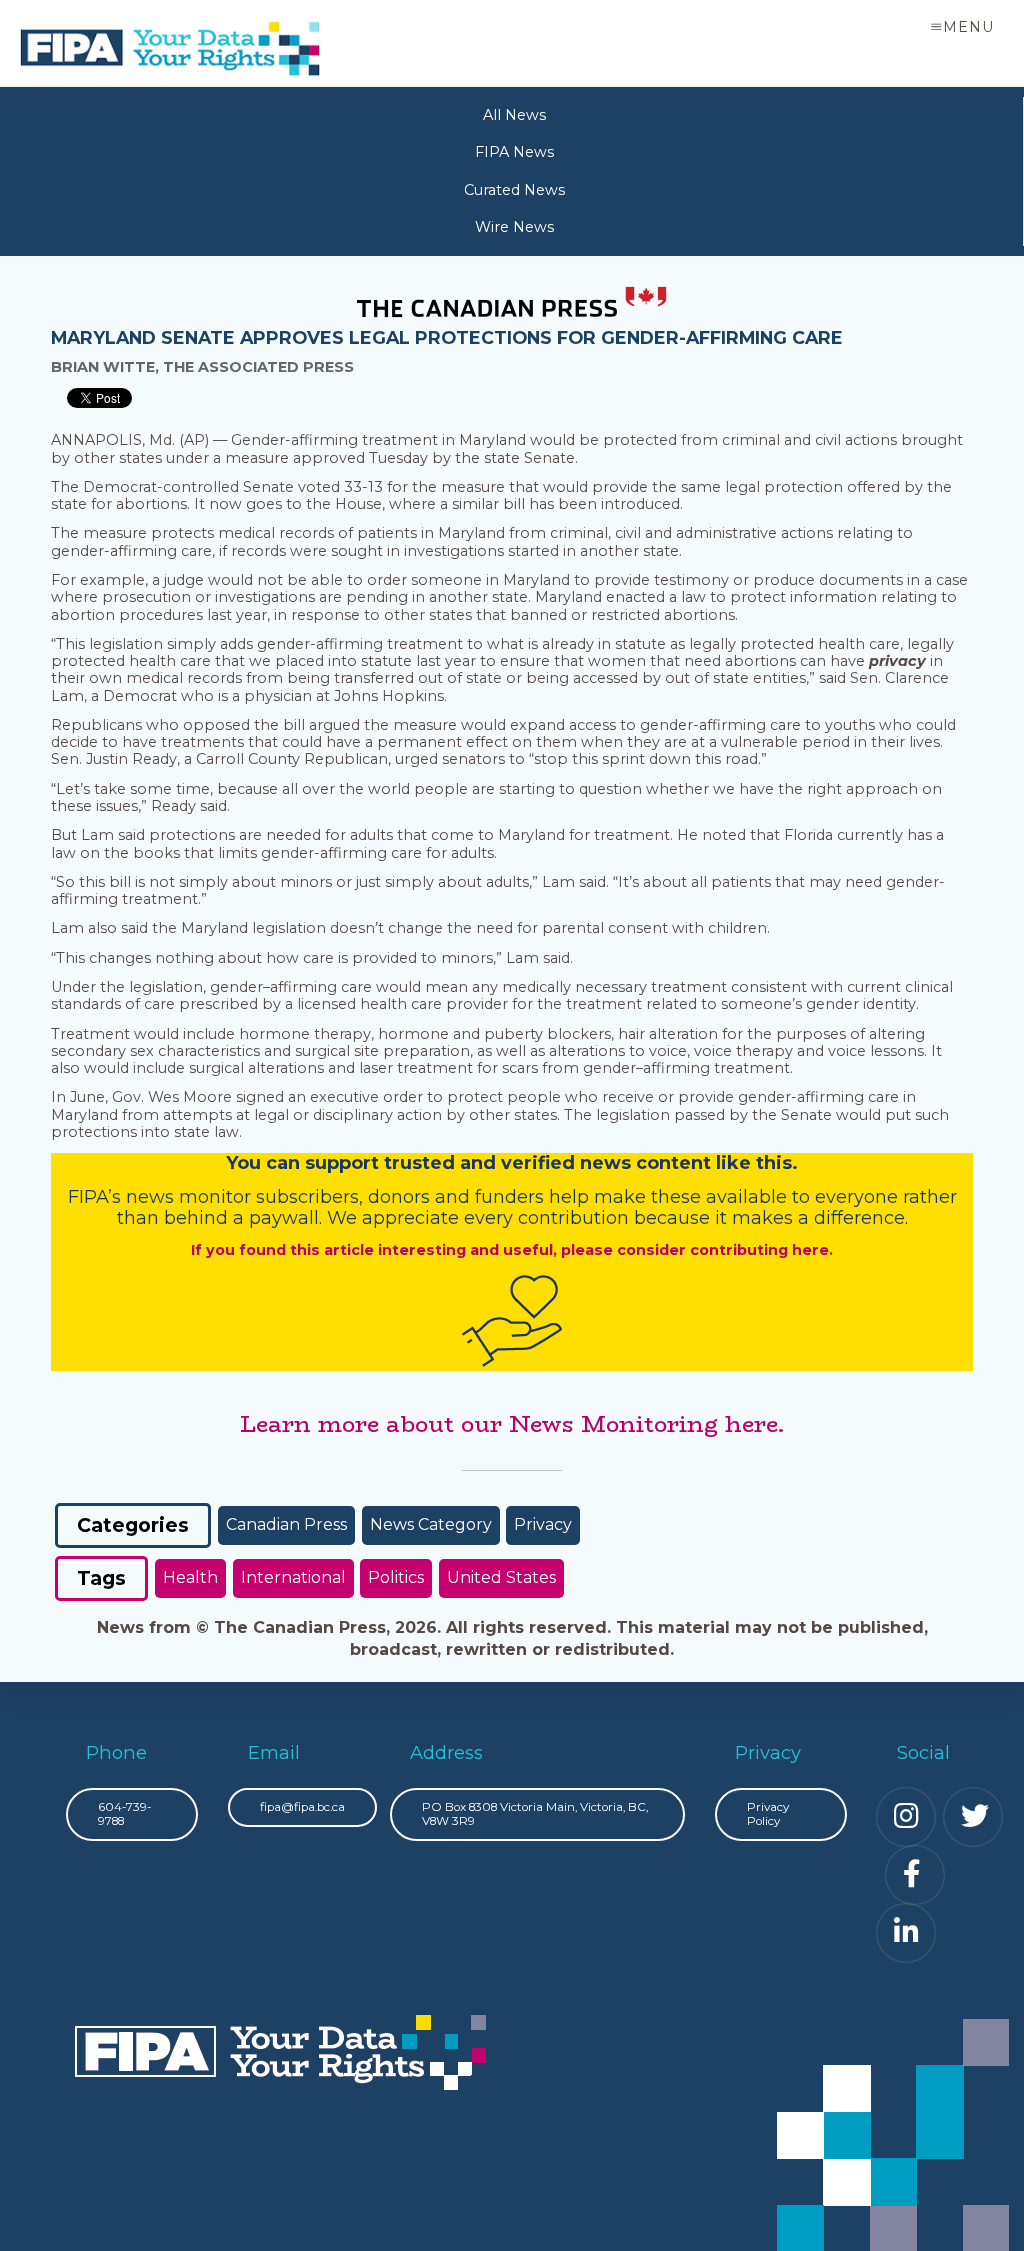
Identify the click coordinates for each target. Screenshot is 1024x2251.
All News (514, 115)
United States (501, 1577)
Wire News (514, 227)
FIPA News (514, 152)
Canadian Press (286, 1524)
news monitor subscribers (242, 1197)
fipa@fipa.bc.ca (302, 1807)
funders (512, 1197)
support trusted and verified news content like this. (551, 1163)
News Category (431, 1524)
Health (190, 1577)
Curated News (514, 190)
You (243, 1163)
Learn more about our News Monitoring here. (512, 1424)
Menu (968, 27)
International (293, 1577)
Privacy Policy (768, 1814)
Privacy (543, 1524)
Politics (396, 1577)
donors (399, 1197)
